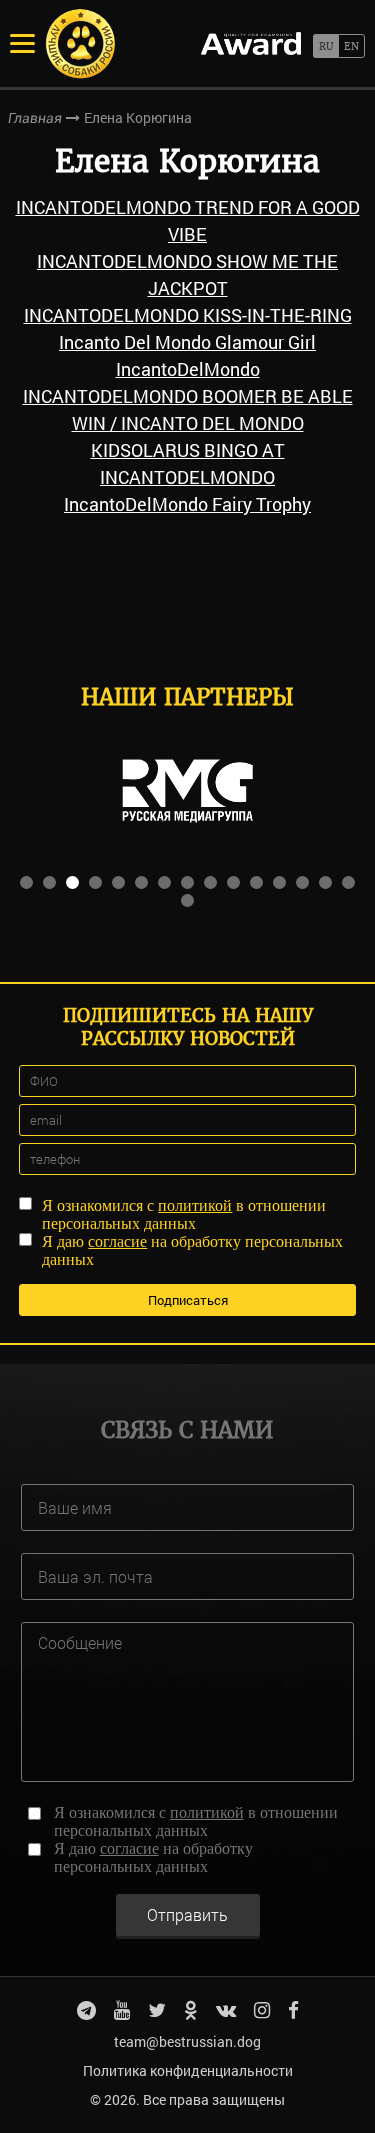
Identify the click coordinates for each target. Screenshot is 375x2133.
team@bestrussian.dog (187, 2041)
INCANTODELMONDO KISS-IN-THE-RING (188, 315)
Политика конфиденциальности (188, 2070)
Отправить (187, 1914)
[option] (187, 791)
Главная (35, 118)
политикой (195, 1205)
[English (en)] (351, 46)
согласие (117, 1241)
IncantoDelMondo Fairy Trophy (187, 504)
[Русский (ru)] (325, 46)
